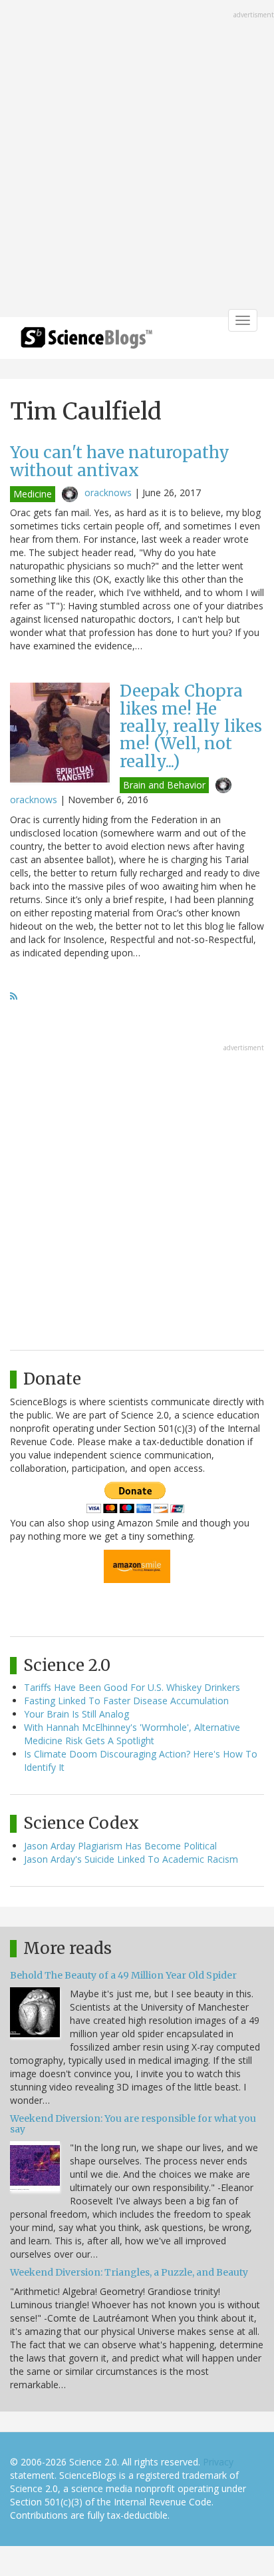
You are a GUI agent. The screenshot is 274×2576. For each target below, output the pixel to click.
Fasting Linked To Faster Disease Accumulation (126, 1701)
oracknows (108, 492)
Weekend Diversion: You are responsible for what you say (133, 2123)
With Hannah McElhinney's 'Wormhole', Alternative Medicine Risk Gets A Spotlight (132, 1734)
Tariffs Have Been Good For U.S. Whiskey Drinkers (132, 1687)
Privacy (218, 2462)
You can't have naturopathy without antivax (120, 461)
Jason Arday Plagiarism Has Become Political (120, 1846)
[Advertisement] (137, 160)
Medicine (33, 494)
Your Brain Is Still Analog (76, 1714)
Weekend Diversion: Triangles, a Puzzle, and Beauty (129, 2272)
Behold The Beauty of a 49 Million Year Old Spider (123, 1975)
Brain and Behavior (164, 785)
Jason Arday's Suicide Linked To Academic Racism (131, 1859)
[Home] (86, 342)
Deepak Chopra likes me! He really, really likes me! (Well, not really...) (191, 726)
